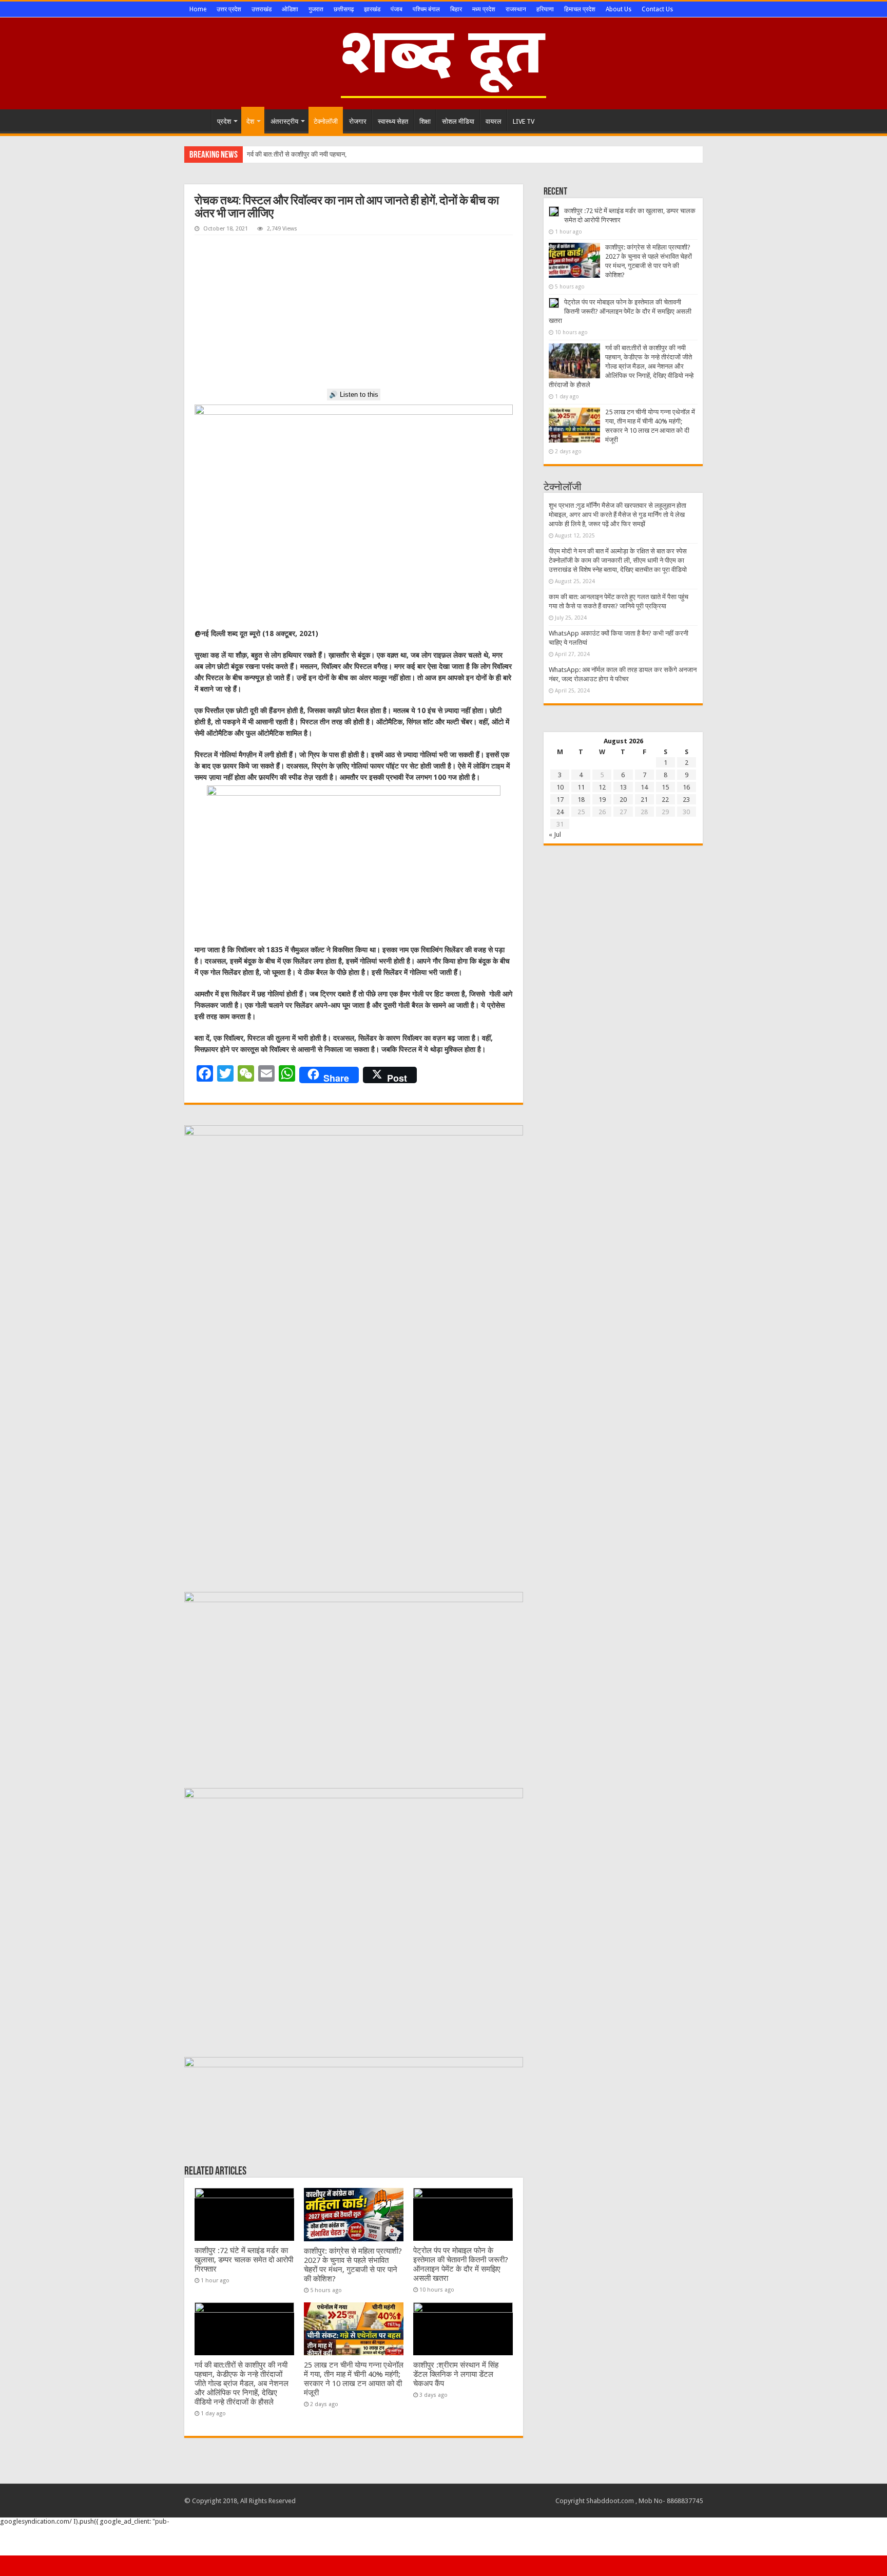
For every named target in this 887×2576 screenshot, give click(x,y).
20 (623, 800)
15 (665, 787)
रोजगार (358, 121)
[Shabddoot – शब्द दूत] (444, 62)
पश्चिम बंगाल (426, 9)
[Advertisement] (354, 312)
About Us (619, 9)
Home (198, 9)
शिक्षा (425, 121)
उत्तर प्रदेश (229, 9)
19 (602, 800)
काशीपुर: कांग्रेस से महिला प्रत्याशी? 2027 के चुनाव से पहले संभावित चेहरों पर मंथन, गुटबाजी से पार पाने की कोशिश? (353, 2265)
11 (581, 787)
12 (602, 787)
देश (250, 121)
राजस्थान (516, 9)
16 (686, 787)
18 (581, 800)
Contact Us (657, 9)
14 (644, 787)
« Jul (555, 834)
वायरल (494, 121)
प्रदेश (224, 121)
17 (560, 800)
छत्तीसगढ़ (344, 9)
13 (623, 787)
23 (686, 800)
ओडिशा (290, 9)
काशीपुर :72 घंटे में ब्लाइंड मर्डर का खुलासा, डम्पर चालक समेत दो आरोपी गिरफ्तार (244, 2260)
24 (560, 812)
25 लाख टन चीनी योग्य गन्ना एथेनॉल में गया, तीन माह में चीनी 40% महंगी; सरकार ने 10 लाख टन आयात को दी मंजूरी (354, 2379)
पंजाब (397, 9)
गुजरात (316, 9)
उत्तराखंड (262, 9)
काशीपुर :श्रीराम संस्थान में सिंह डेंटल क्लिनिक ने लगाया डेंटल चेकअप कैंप (456, 2374)
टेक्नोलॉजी (326, 121)
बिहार (456, 9)
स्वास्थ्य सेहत (393, 121)
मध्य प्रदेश (484, 9)
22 (665, 800)
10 (560, 787)
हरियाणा (545, 9)
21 (644, 800)
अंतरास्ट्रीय (284, 121)
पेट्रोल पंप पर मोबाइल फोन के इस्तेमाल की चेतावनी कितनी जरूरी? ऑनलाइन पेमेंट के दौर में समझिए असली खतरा (461, 2264)
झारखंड (372, 9)
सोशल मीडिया (458, 121)
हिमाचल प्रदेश (580, 9)
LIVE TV (524, 121)
